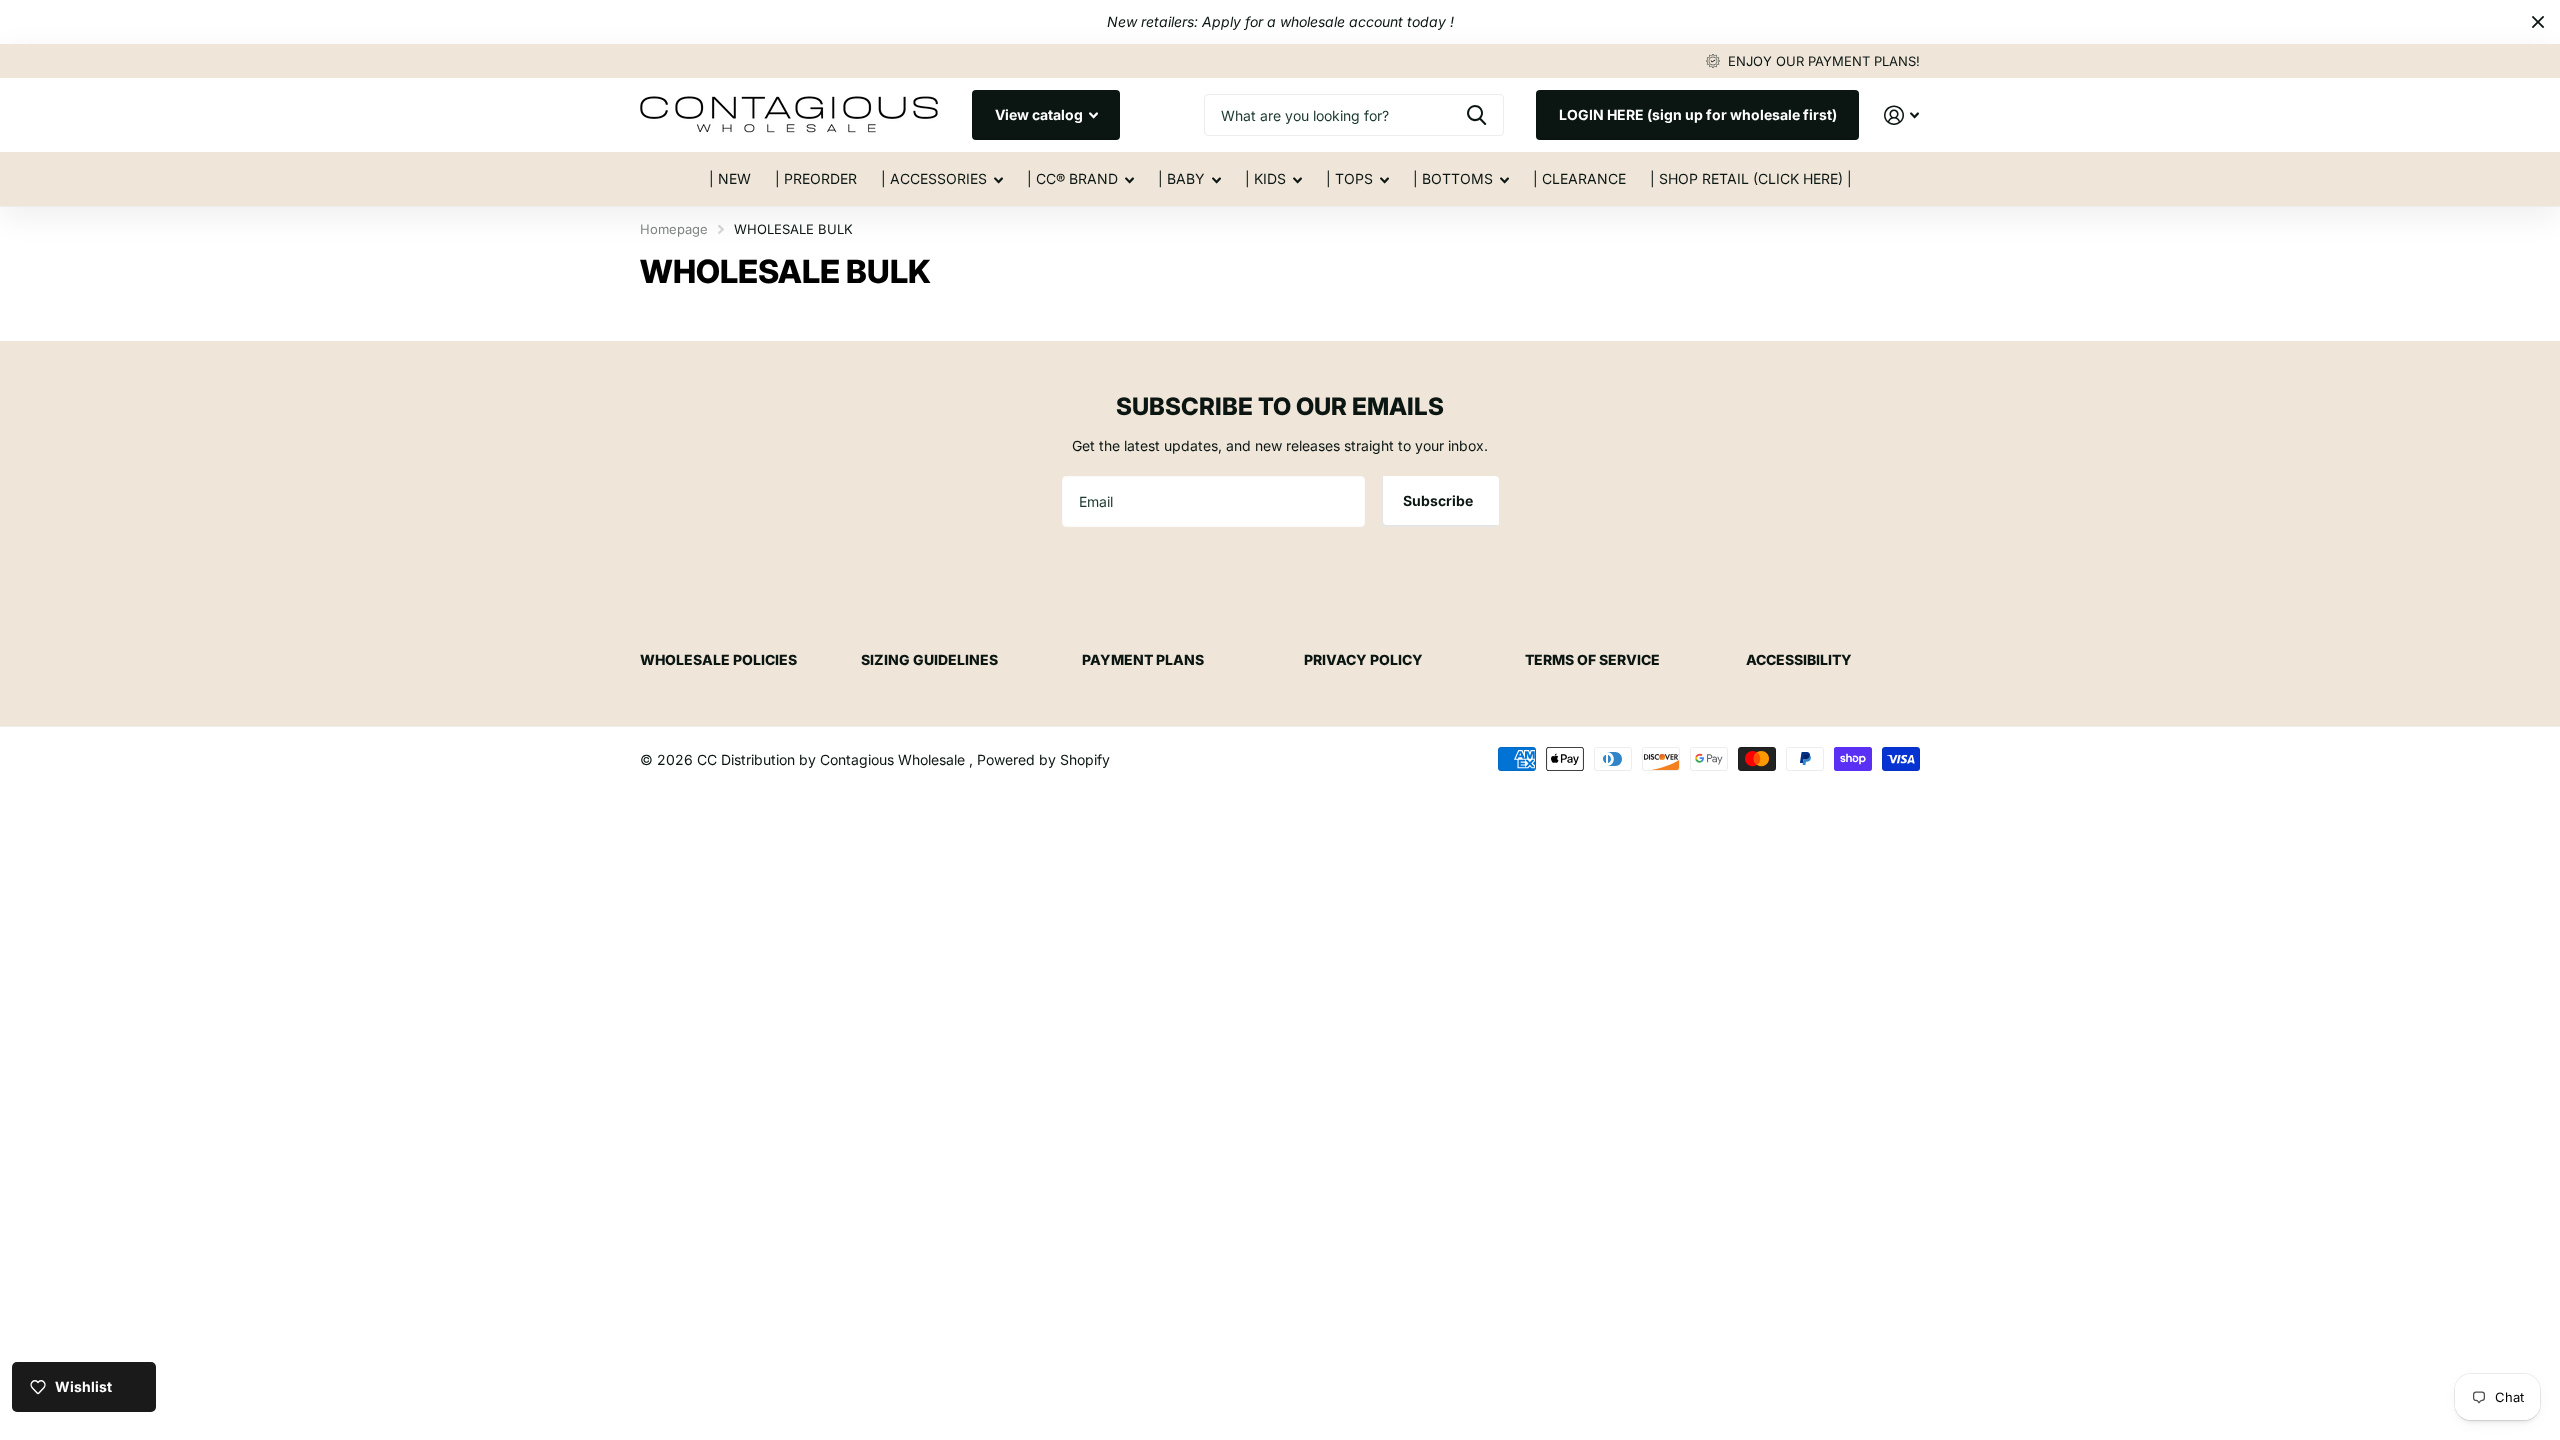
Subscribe (1439, 500)
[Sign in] (1901, 115)
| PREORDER (816, 178)
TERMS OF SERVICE (1592, 659)
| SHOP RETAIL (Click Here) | (1751, 178)
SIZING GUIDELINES (929, 659)
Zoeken (1476, 115)
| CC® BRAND (1072, 178)
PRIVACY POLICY (1363, 659)
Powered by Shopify (1043, 759)
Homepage (674, 229)
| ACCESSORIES (934, 178)
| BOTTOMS (1453, 178)
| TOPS (1349, 178)
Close (2538, 22)
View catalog (1040, 114)
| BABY (1181, 178)
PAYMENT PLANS (1143, 659)
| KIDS (1265, 178)
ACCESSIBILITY (1799, 659)
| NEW (730, 178)
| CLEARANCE (1579, 178)
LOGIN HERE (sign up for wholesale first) (1698, 114)
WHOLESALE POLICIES (718, 659)
